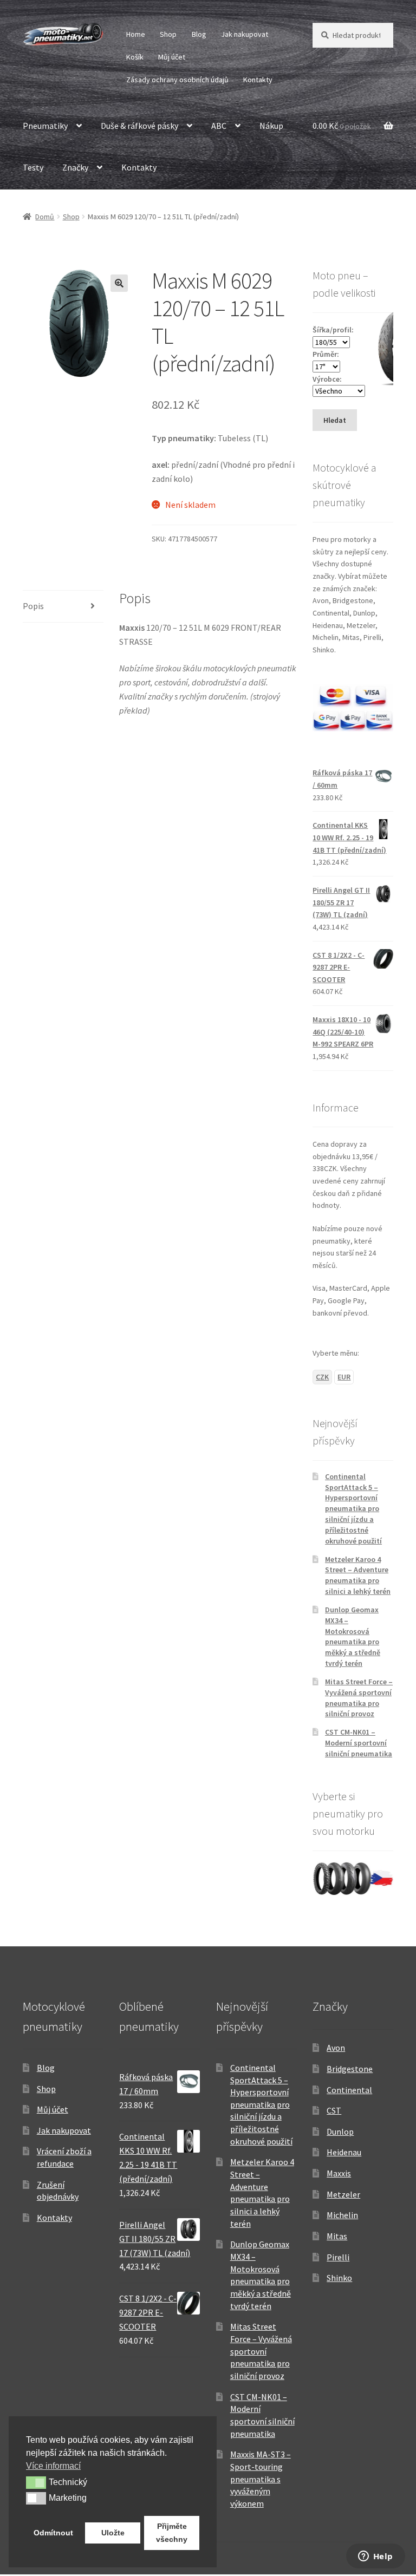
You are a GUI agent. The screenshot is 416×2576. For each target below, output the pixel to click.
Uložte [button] (113, 2533)
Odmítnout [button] (53, 2533)
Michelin (342, 2215)
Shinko (339, 2278)
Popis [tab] (33, 606)
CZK (322, 1377)
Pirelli (338, 2257)
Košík (135, 57)
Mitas (337, 2236)
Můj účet (172, 57)
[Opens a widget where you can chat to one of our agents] (375, 2557)
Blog (199, 34)
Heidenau (344, 2152)
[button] (119, 283)
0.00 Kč (342, 126)
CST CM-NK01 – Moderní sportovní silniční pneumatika (359, 1743)
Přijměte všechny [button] (172, 2533)
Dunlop (340, 2132)
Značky (75, 167)
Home (136, 34)
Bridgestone (350, 2069)
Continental (349, 2090)
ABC (219, 126)
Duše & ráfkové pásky (139, 126)
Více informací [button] (53, 2466)
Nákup (271, 126)
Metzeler (343, 2194)
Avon (336, 2048)
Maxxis (339, 2173)
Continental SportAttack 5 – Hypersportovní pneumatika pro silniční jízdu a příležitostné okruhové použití (353, 1509)
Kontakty (258, 80)
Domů (45, 217)
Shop (168, 34)
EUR (344, 1377)
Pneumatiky (45, 126)
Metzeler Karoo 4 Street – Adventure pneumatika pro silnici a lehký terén (358, 1575)
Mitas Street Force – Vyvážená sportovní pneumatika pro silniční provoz (359, 1698)
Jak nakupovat (245, 34)
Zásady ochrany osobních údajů (177, 80)
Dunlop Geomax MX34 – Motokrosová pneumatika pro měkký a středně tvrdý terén (353, 1636)
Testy (33, 167)
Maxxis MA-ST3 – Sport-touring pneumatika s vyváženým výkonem (261, 2479)
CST (334, 2110)
